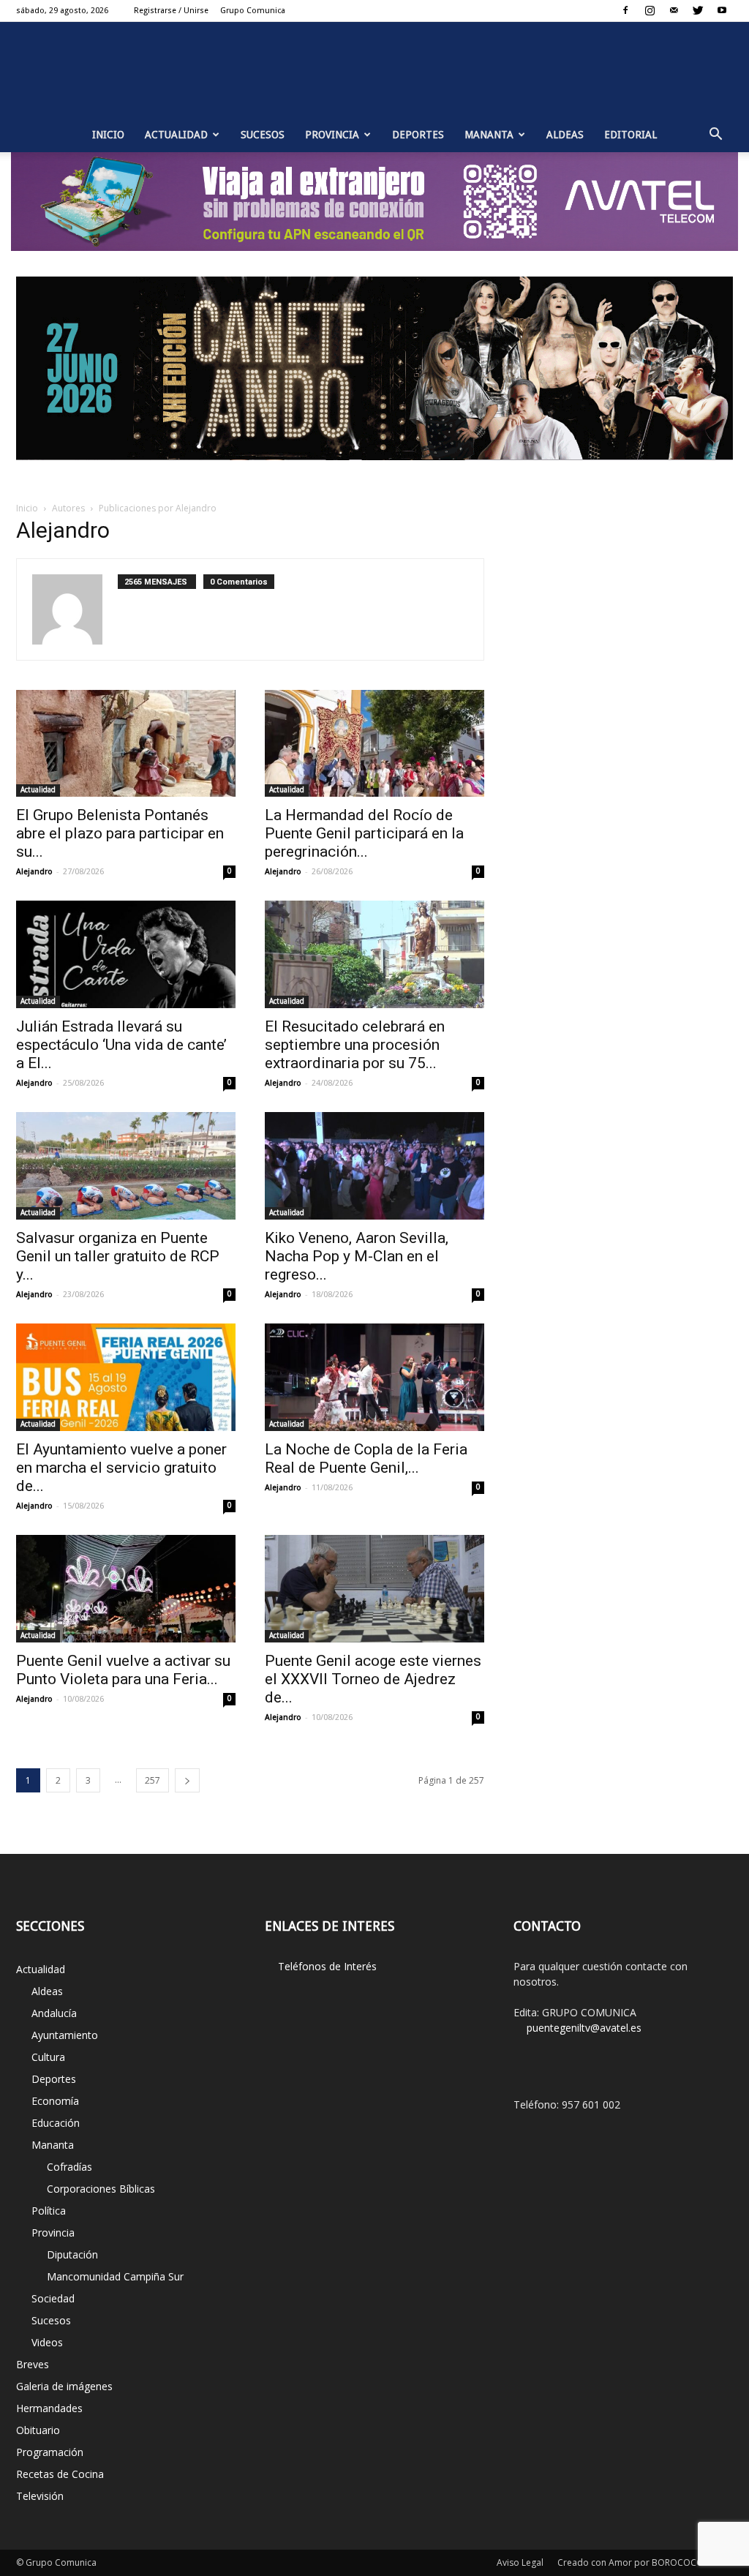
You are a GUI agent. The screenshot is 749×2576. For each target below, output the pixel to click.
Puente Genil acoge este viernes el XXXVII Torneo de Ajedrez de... (373, 1679)
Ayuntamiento (65, 2035)
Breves (33, 2364)
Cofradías (69, 2167)
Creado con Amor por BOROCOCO (631, 2562)
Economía (55, 2101)
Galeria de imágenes (64, 2386)
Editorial (631, 135)
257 (153, 1780)
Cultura (48, 2057)
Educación (56, 2123)
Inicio (108, 135)
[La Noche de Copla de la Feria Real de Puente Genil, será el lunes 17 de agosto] (374, 1377)
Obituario (38, 2430)
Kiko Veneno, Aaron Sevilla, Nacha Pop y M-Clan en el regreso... (357, 1256)
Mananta (489, 135)
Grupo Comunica (253, 11)
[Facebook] (625, 10)
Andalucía (54, 2013)
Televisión (40, 2496)
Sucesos (263, 135)
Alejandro (34, 872)
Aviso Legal (520, 2562)
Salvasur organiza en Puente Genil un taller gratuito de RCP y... (118, 1256)
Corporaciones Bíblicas (101, 2189)
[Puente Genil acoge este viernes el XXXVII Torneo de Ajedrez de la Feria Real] (374, 1589)
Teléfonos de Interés (327, 1966)
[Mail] (674, 10)
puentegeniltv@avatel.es (584, 2028)
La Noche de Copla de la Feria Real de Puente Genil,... (366, 1458)
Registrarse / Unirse (171, 11)
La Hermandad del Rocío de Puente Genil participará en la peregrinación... (364, 833)
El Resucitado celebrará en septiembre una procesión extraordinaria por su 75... (355, 1045)
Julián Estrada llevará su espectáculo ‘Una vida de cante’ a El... (121, 1045)
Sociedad (53, 2298)
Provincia (332, 135)
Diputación (72, 2254)
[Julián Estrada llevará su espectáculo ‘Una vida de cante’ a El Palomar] (126, 954)
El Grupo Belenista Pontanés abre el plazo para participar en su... (120, 833)
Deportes (418, 135)
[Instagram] (650, 10)
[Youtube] (722, 10)
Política (49, 2211)
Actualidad (176, 135)
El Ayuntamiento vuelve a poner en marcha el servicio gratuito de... (121, 1468)
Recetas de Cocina (60, 2474)
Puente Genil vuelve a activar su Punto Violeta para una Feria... (123, 1670)
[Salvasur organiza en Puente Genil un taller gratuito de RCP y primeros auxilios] (126, 1166)
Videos (47, 2342)
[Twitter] (698, 10)
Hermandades (49, 2408)
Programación (50, 2452)
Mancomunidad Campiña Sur (115, 2276)
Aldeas (565, 135)
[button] (715, 135)
